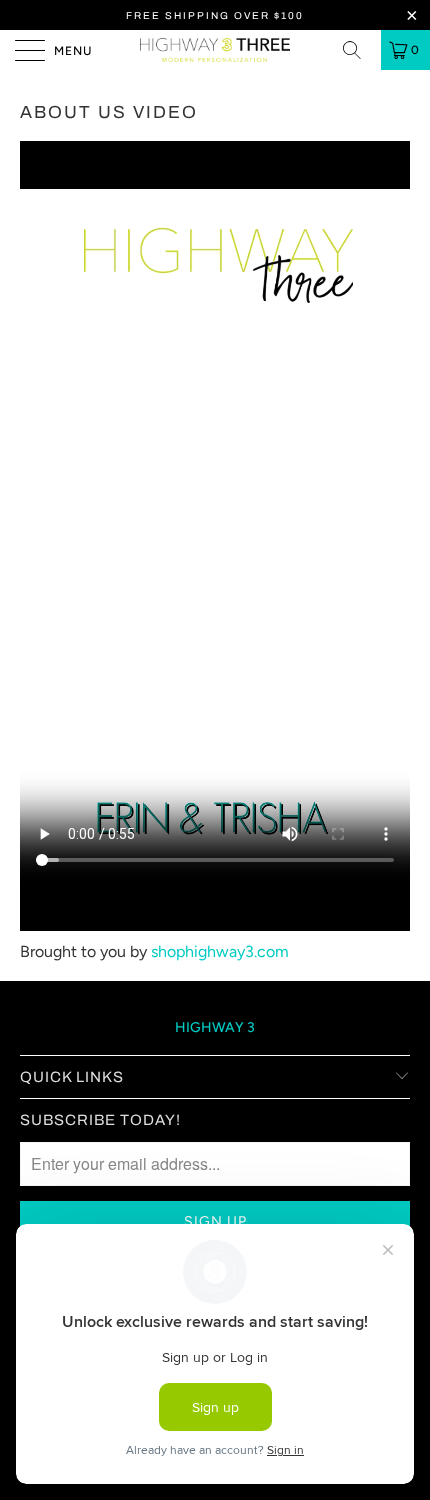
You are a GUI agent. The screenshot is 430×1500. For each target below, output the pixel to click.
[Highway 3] (215, 50)
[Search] (359, 50)
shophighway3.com (220, 951)
